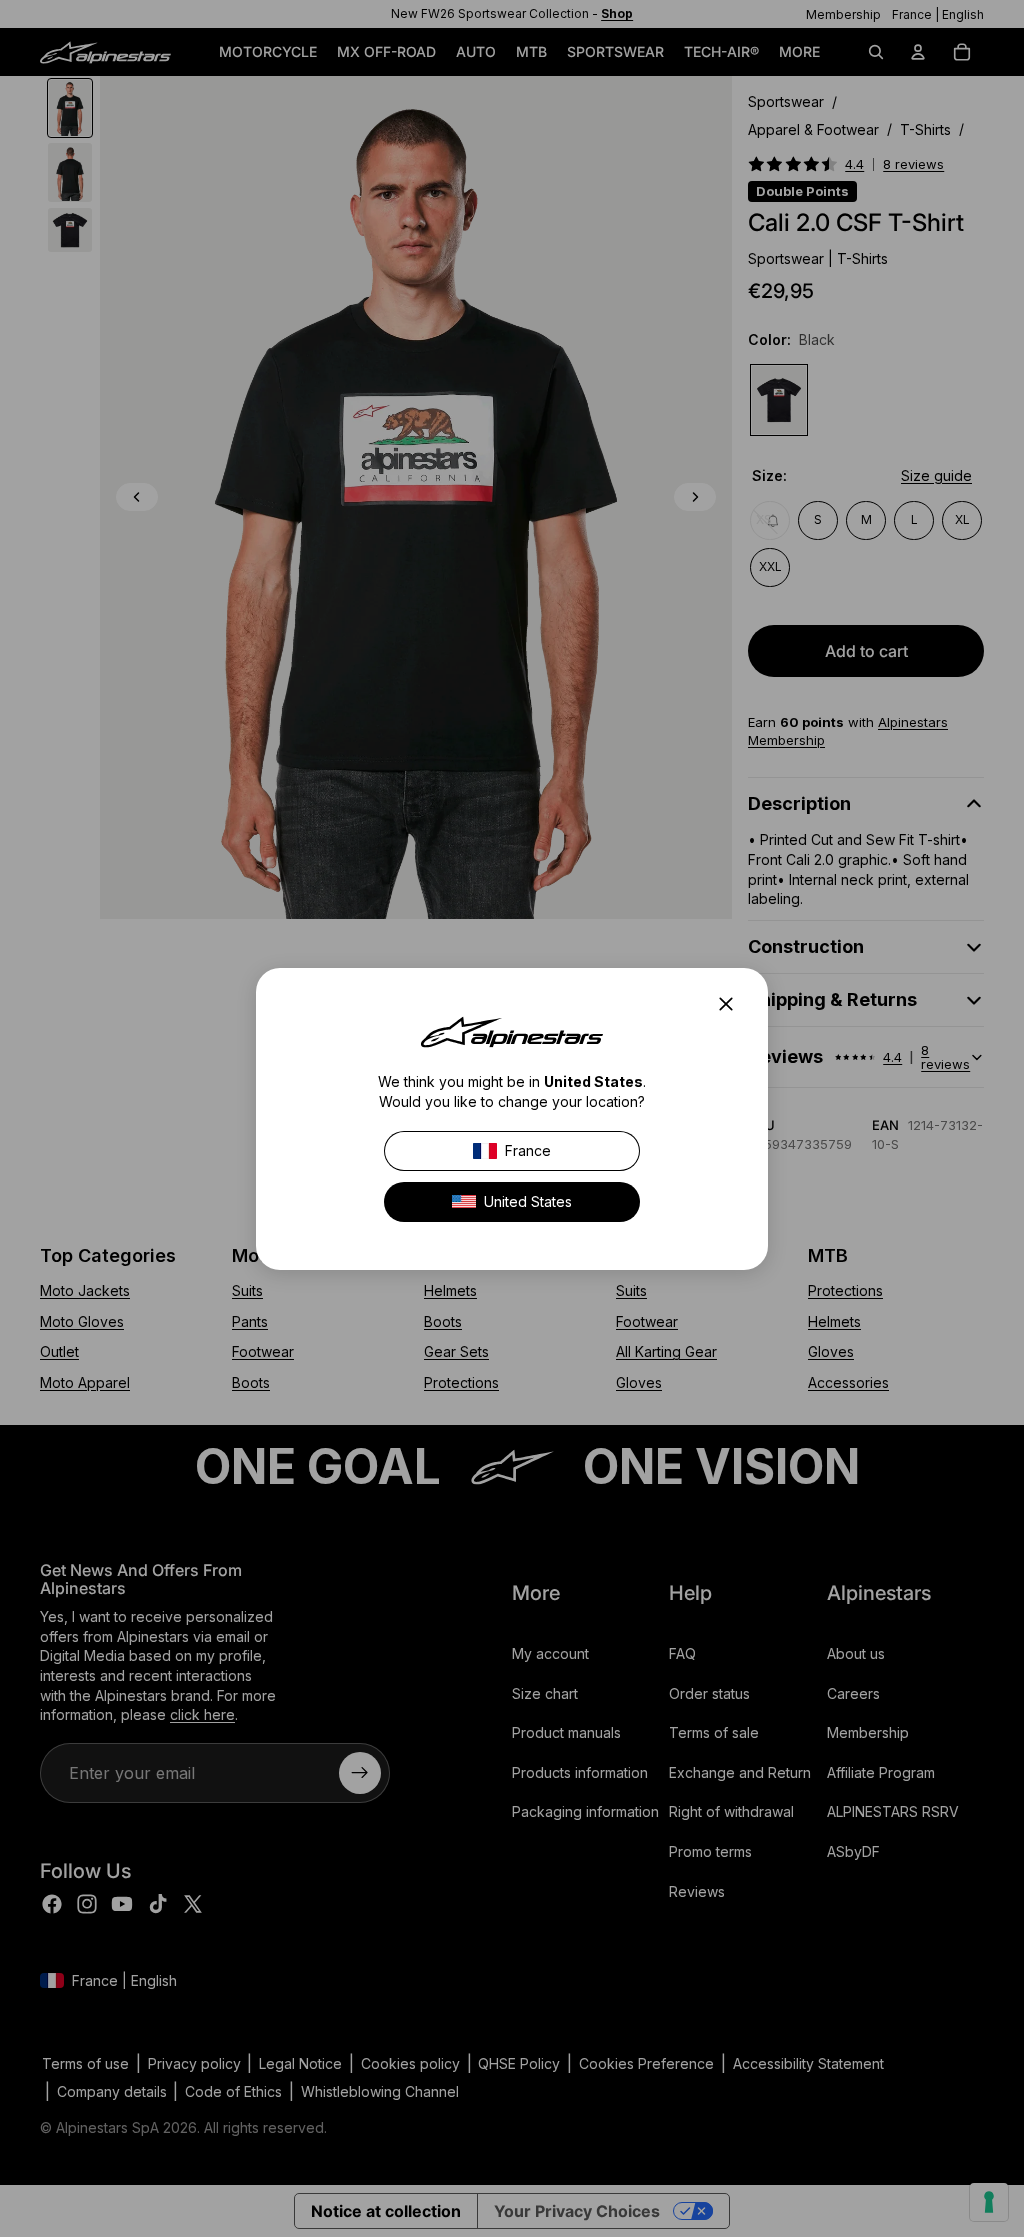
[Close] (732, 1004)
